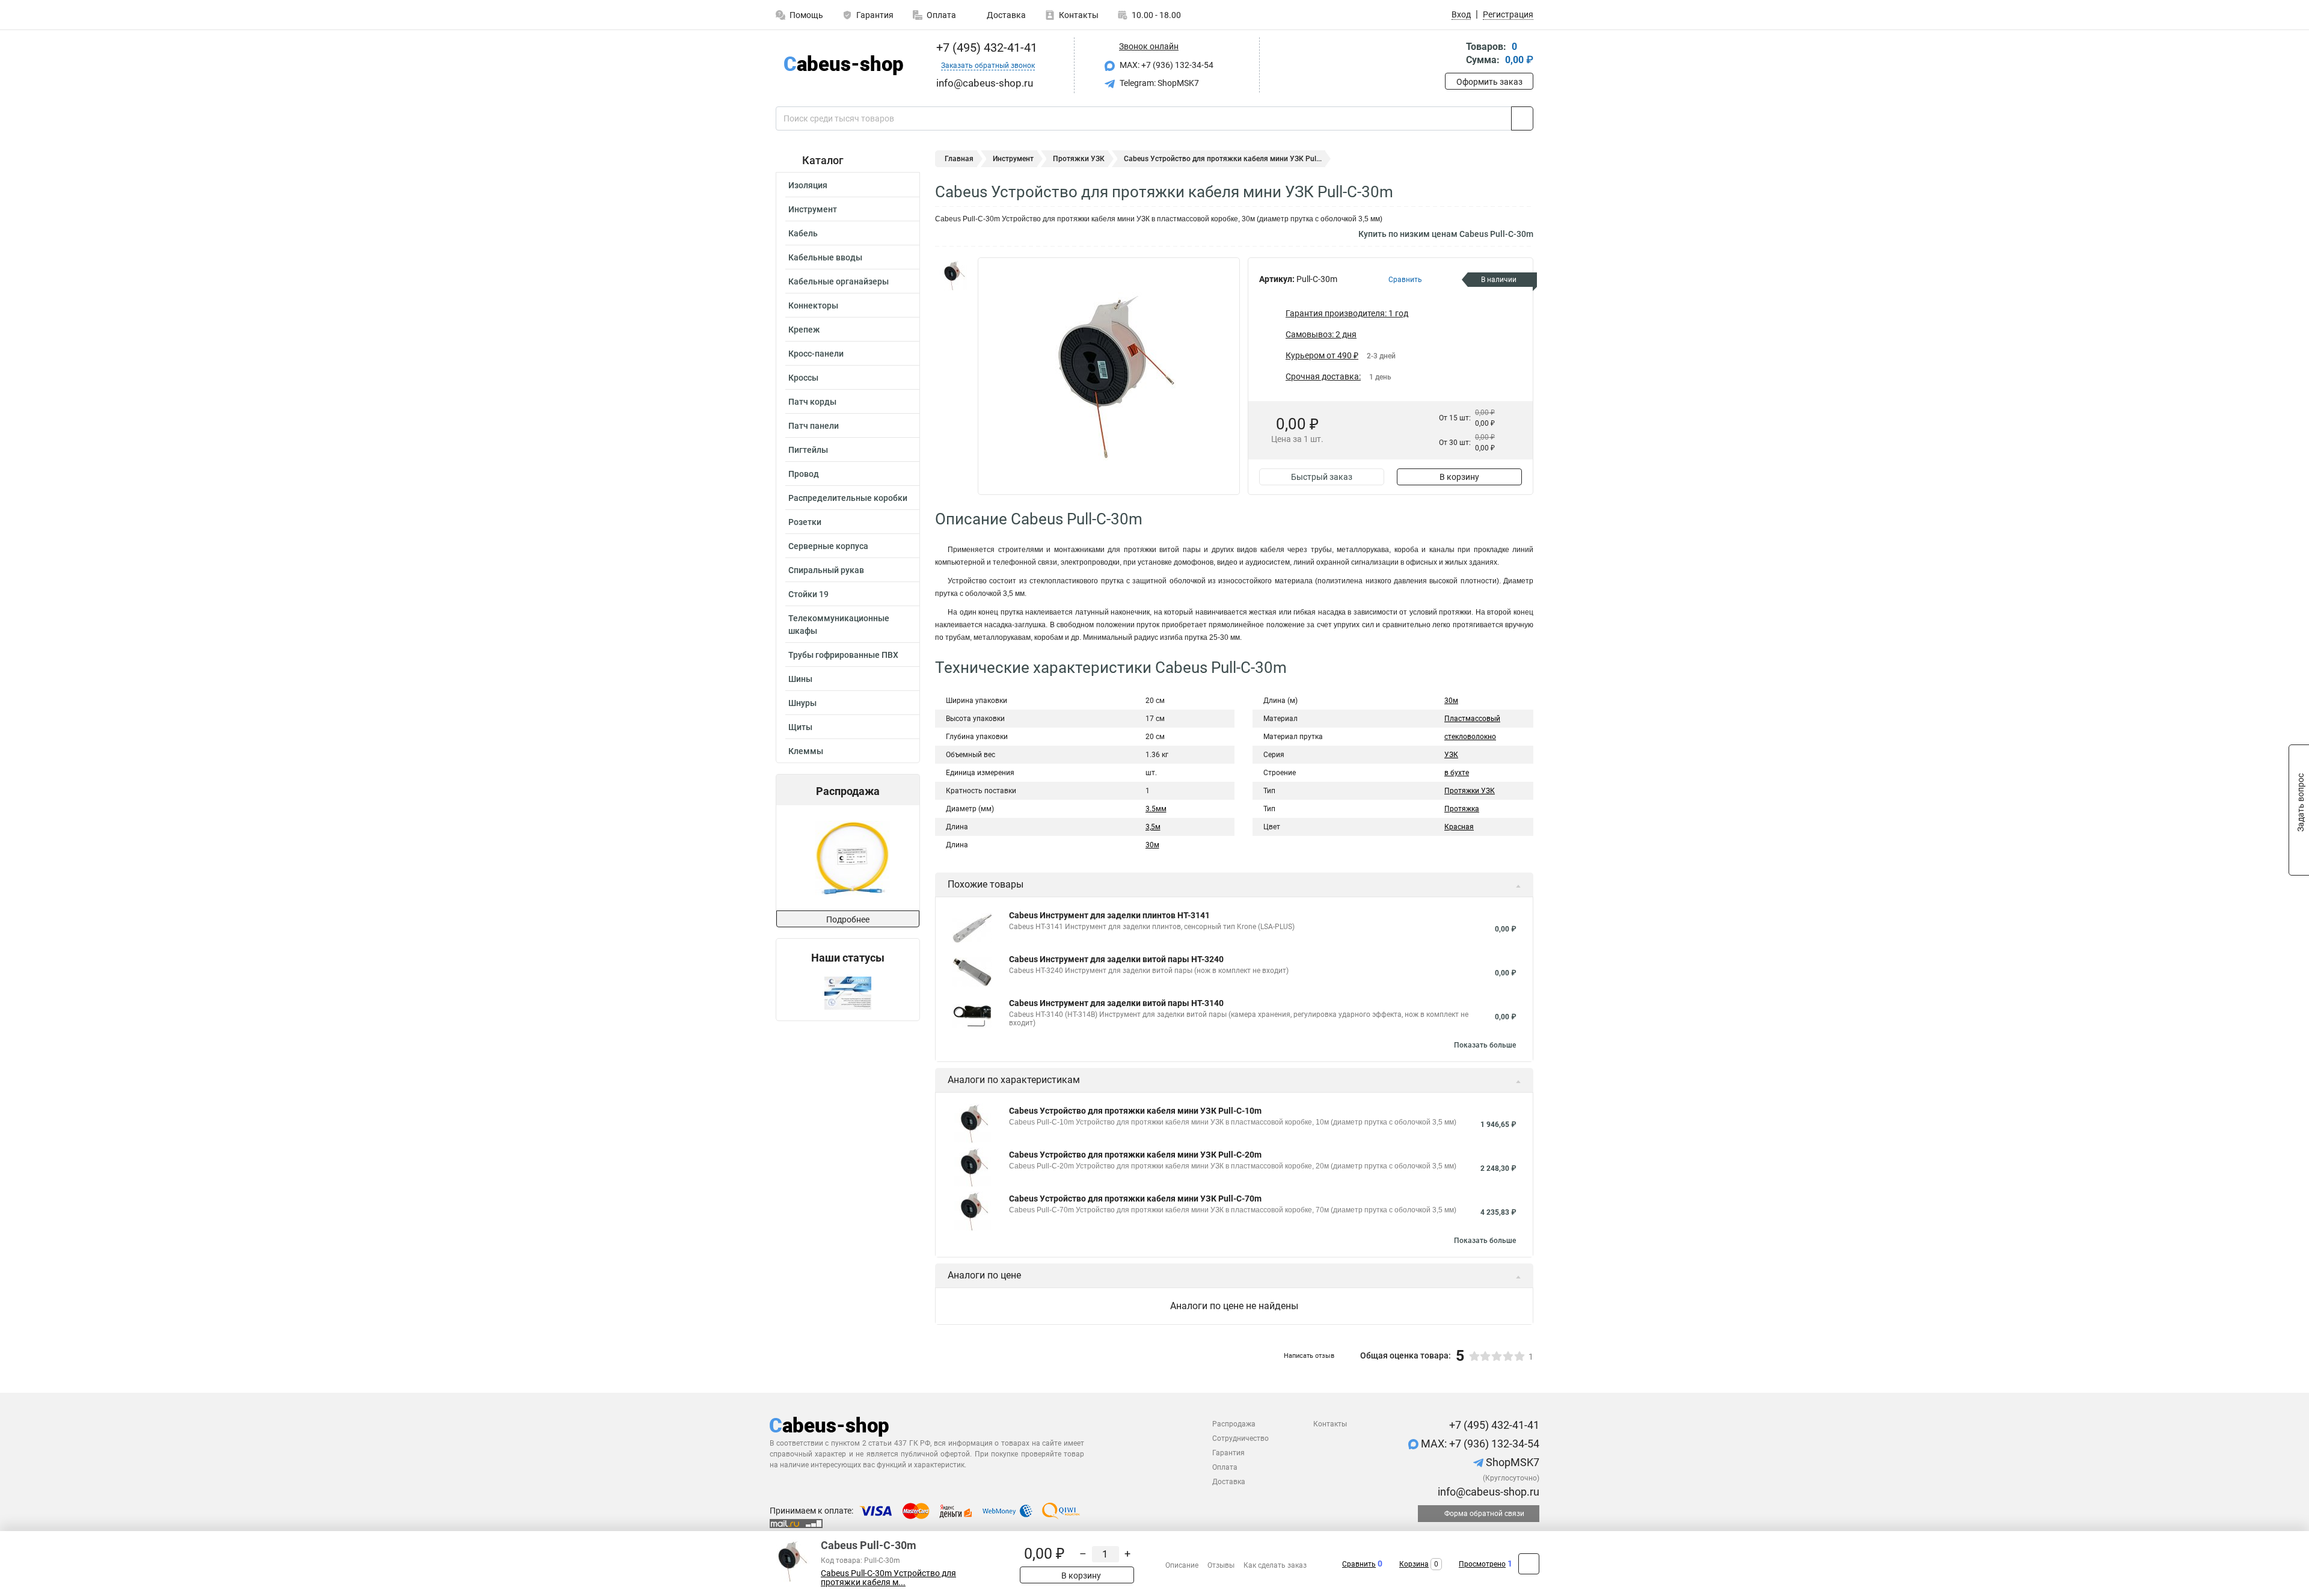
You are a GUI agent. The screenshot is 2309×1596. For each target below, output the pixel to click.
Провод (804, 474)
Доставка (1005, 15)
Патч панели (814, 426)
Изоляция (808, 185)
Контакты (1079, 15)
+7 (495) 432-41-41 (985, 48)
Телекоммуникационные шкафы (839, 625)
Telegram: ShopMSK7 (1158, 83)
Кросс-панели (816, 354)
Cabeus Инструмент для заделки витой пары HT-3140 (1116, 1003)
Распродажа (1234, 1424)
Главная (959, 159)
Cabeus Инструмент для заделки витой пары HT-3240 (1116, 959)
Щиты (800, 727)
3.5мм (1156, 809)
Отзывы (1221, 1565)
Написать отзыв (1309, 1356)
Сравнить (1359, 1564)
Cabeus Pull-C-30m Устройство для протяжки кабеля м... (888, 1578)
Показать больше (1485, 1045)
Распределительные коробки (848, 498)
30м (1152, 845)
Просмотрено (1482, 1564)
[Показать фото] (953, 275)
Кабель (803, 233)
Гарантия (875, 15)
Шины (800, 679)
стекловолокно (1470, 737)
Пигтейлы (808, 450)
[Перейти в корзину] (1453, 54)
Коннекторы (813, 305)
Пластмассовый (1472, 719)
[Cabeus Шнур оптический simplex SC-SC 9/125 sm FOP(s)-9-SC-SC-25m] (847, 858)
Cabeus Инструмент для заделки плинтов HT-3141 (1109, 915)
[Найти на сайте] (1522, 118)
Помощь (806, 15)
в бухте (1457, 773)
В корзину (1459, 477)
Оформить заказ (1489, 82)
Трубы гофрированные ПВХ (843, 655)
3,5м (1153, 827)
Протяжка (1462, 809)
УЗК (1451, 755)
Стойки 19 (808, 594)
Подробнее (848, 919)
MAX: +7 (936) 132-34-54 (1166, 65)
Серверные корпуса (828, 546)
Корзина (1414, 1564)
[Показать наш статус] (848, 993)
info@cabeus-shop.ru (1487, 1492)
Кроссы (803, 378)
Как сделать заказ (1275, 1565)
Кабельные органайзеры (839, 281)
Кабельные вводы (825, 257)
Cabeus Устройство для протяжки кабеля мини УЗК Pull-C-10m (1135, 1111)
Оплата (941, 15)
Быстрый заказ (1322, 477)
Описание (1182, 1565)
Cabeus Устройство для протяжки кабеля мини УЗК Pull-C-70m (1135, 1199)
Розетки (805, 522)
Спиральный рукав (826, 570)
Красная (1459, 827)
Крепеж (804, 330)
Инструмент (813, 209)
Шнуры (802, 703)
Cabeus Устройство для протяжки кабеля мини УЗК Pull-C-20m (1135, 1155)
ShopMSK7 (1511, 1462)
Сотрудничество (1240, 1438)
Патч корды (812, 402)
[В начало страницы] (1529, 1564)
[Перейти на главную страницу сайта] (843, 65)
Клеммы (806, 751)
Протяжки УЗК (1079, 159)
